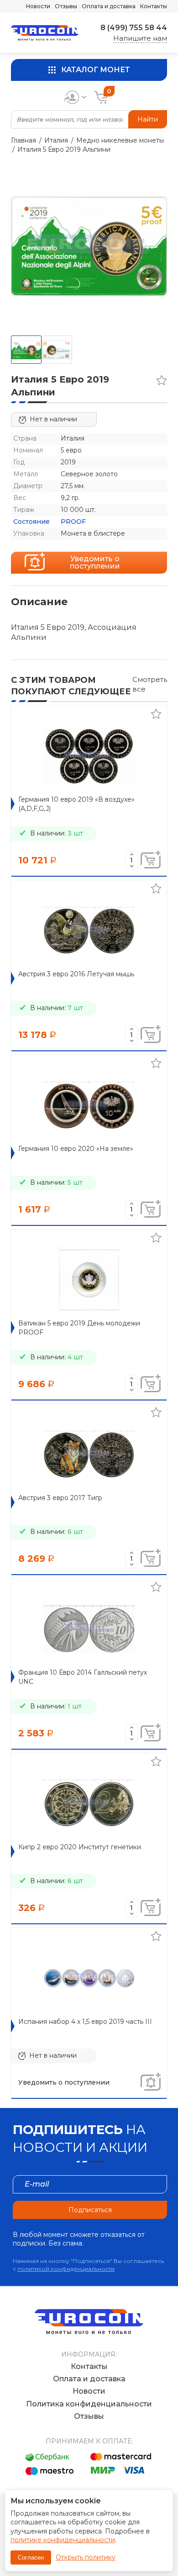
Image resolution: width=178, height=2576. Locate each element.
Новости (38, 6)
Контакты (154, 6)
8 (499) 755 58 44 (134, 28)
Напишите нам (140, 38)
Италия (56, 140)
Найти (148, 119)
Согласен (31, 2557)
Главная (24, 140)
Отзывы (66, 6)
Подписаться (90, 2210)
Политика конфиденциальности (89, 2404)
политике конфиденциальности (63, 2540)
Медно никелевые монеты (120, 140)
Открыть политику (86, 2557)
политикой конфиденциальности (66, 2269)
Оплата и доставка (109, 6)
